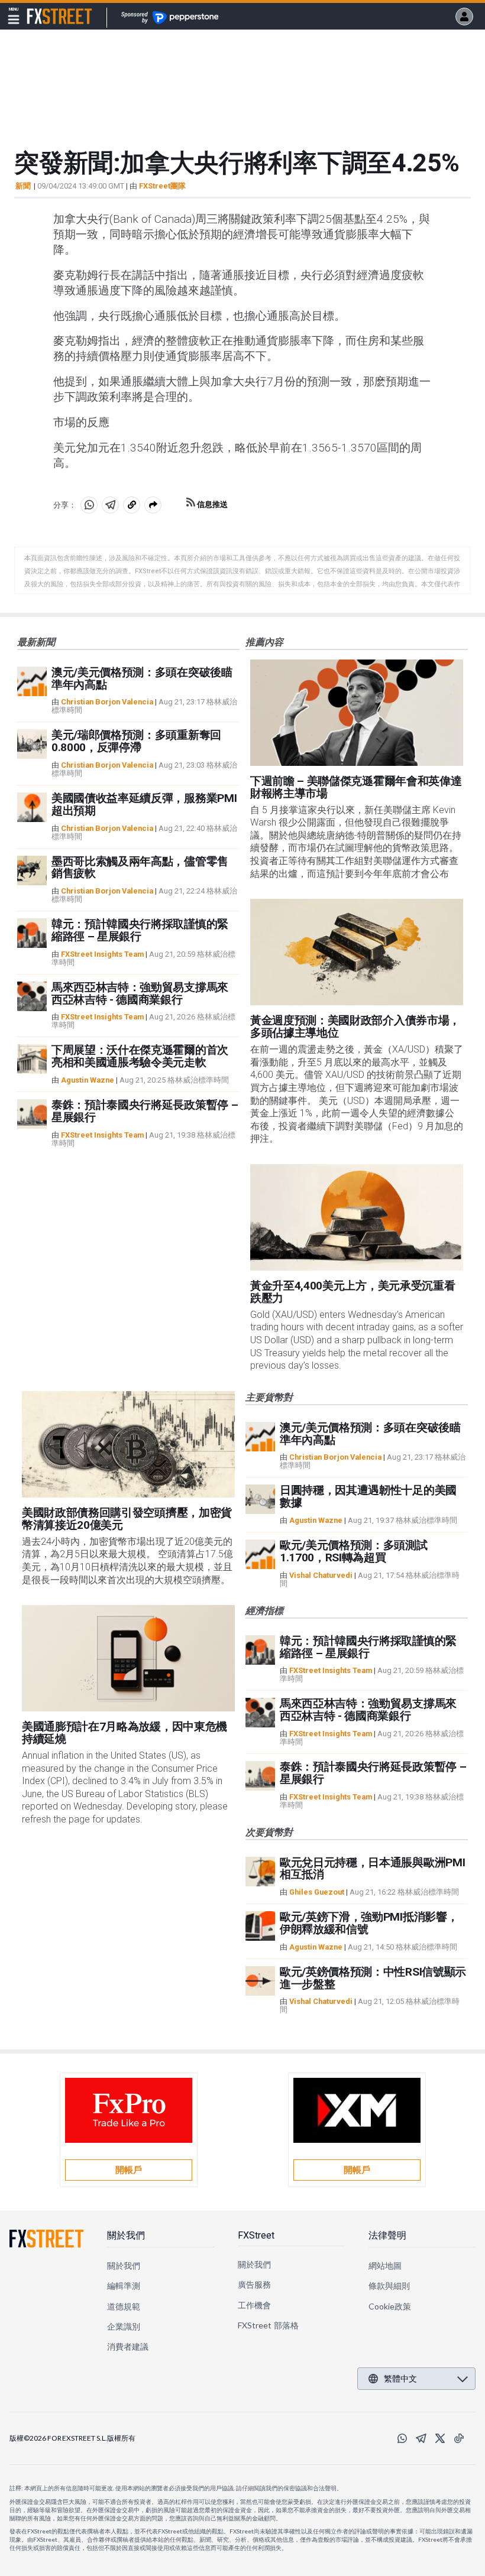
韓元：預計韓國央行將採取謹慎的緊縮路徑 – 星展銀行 (140, 930)
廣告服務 (254, 2284)
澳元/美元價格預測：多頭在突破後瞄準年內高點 (142, 678)
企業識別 (124, 2326)
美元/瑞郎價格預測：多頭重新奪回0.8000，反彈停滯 (136, 741)
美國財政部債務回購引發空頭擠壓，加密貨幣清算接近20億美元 (127, 1519)
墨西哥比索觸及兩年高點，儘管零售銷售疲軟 (140, 868)
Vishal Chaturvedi (321, 1575)
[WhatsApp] (402, 2438)
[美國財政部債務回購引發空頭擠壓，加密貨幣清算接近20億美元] (128, 1444)
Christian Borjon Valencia (107, 702)
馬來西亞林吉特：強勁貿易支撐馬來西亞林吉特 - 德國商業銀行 (140, 993)
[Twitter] (440, 2438)
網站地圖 (385, 2265)
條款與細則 (389, 2286)
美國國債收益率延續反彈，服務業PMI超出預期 (144, 804)
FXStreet (45, 9)
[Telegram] (421, 2438)
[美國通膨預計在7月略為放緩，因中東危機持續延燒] (128, 1658)
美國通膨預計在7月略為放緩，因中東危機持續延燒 (125, 1733)
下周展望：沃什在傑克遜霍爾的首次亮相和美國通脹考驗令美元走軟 (140, 1056)
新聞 (23, 186)
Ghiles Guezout (317, 1892)
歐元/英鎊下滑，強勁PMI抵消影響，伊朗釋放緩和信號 (369, 1923)
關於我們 (126, 2235)
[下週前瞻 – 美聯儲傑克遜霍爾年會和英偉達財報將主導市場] (357, 713)
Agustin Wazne (88, 1080)
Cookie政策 (390, 2306)
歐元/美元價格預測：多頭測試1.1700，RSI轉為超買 (354, 1551)
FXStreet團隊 (162, 186)
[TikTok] (459, 2438)
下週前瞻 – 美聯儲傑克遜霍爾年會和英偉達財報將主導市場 (356, 787)
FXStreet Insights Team (102, 954)
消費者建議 (128, 2346)
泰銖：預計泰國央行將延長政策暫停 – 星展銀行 (145, 1111)
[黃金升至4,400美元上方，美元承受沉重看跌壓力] (357, 1217)
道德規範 (124, 2306)
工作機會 (254, 2305)
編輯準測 (124, 2286)
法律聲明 (387, 2235)
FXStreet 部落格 (268, 2325)
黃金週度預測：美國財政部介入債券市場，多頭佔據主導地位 (355, 1026)
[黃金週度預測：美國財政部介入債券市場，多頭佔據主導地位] (357, 952)
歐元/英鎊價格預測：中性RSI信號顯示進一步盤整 (373, 1978)
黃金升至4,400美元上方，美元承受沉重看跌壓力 (353, 1292)
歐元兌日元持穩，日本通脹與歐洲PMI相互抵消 (372, 1869)
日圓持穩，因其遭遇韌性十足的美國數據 (368, 1496)
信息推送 (211, 504)
